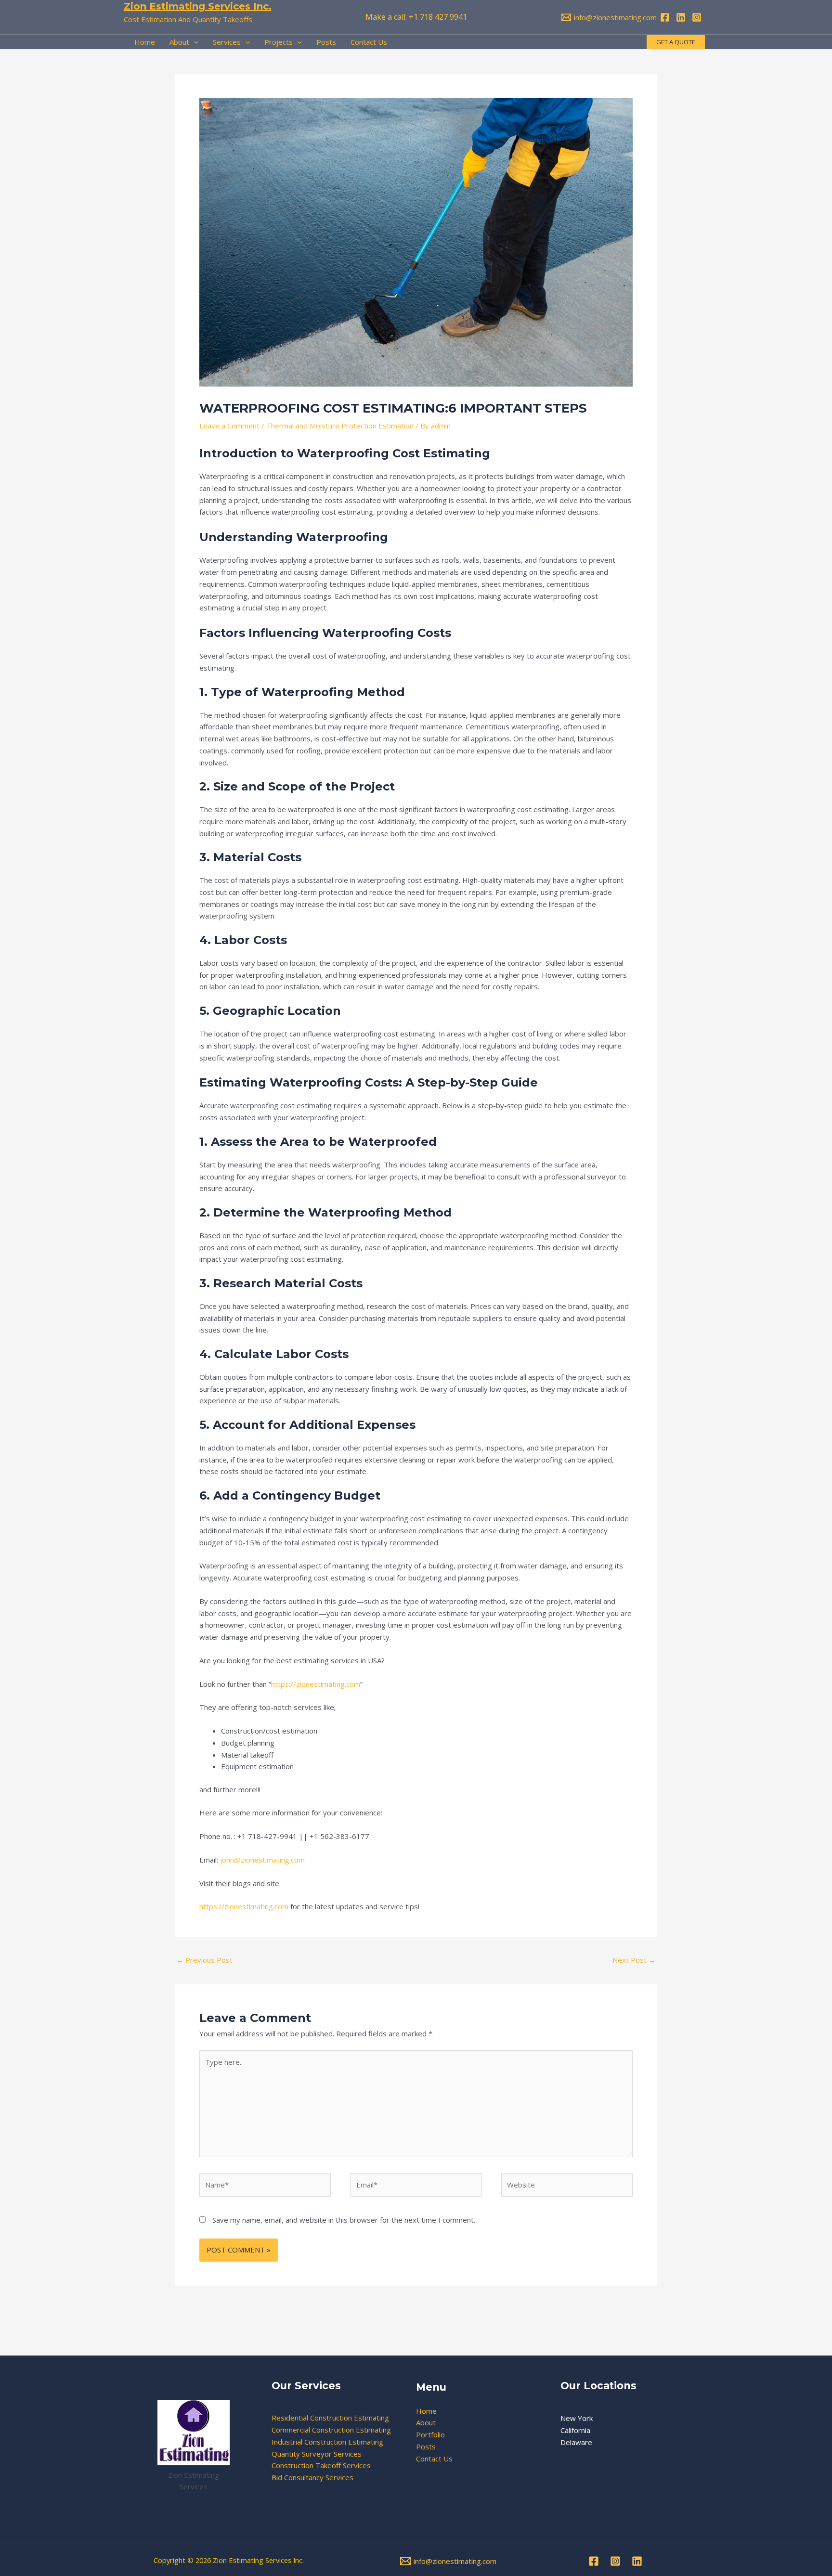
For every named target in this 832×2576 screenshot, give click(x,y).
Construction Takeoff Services (321, 2465)
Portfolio (430, 2434)
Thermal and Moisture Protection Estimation (340, 426)
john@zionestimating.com (262, 1860)
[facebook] (666, 17)
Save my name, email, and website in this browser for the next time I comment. (344, 2220)
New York (577, 2418)
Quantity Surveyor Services (317, 2454)
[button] (676, 42)
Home (426, 2411)
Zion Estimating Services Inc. (198, 6)
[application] (194, 42)
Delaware (576, 2442)
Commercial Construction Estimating (331, 2430)
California (575, 2430)
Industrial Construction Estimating (327, 2442)
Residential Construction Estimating (330, 2418)
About (426, 2422)
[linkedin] (682, 17)
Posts (426, 2447)
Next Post (634, 1960)
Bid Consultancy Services (312, 2477)
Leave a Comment (229, 426)
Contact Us (434, 2459)
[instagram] (698, 17)
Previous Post (204, 1960)
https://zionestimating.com (316, 1684)
